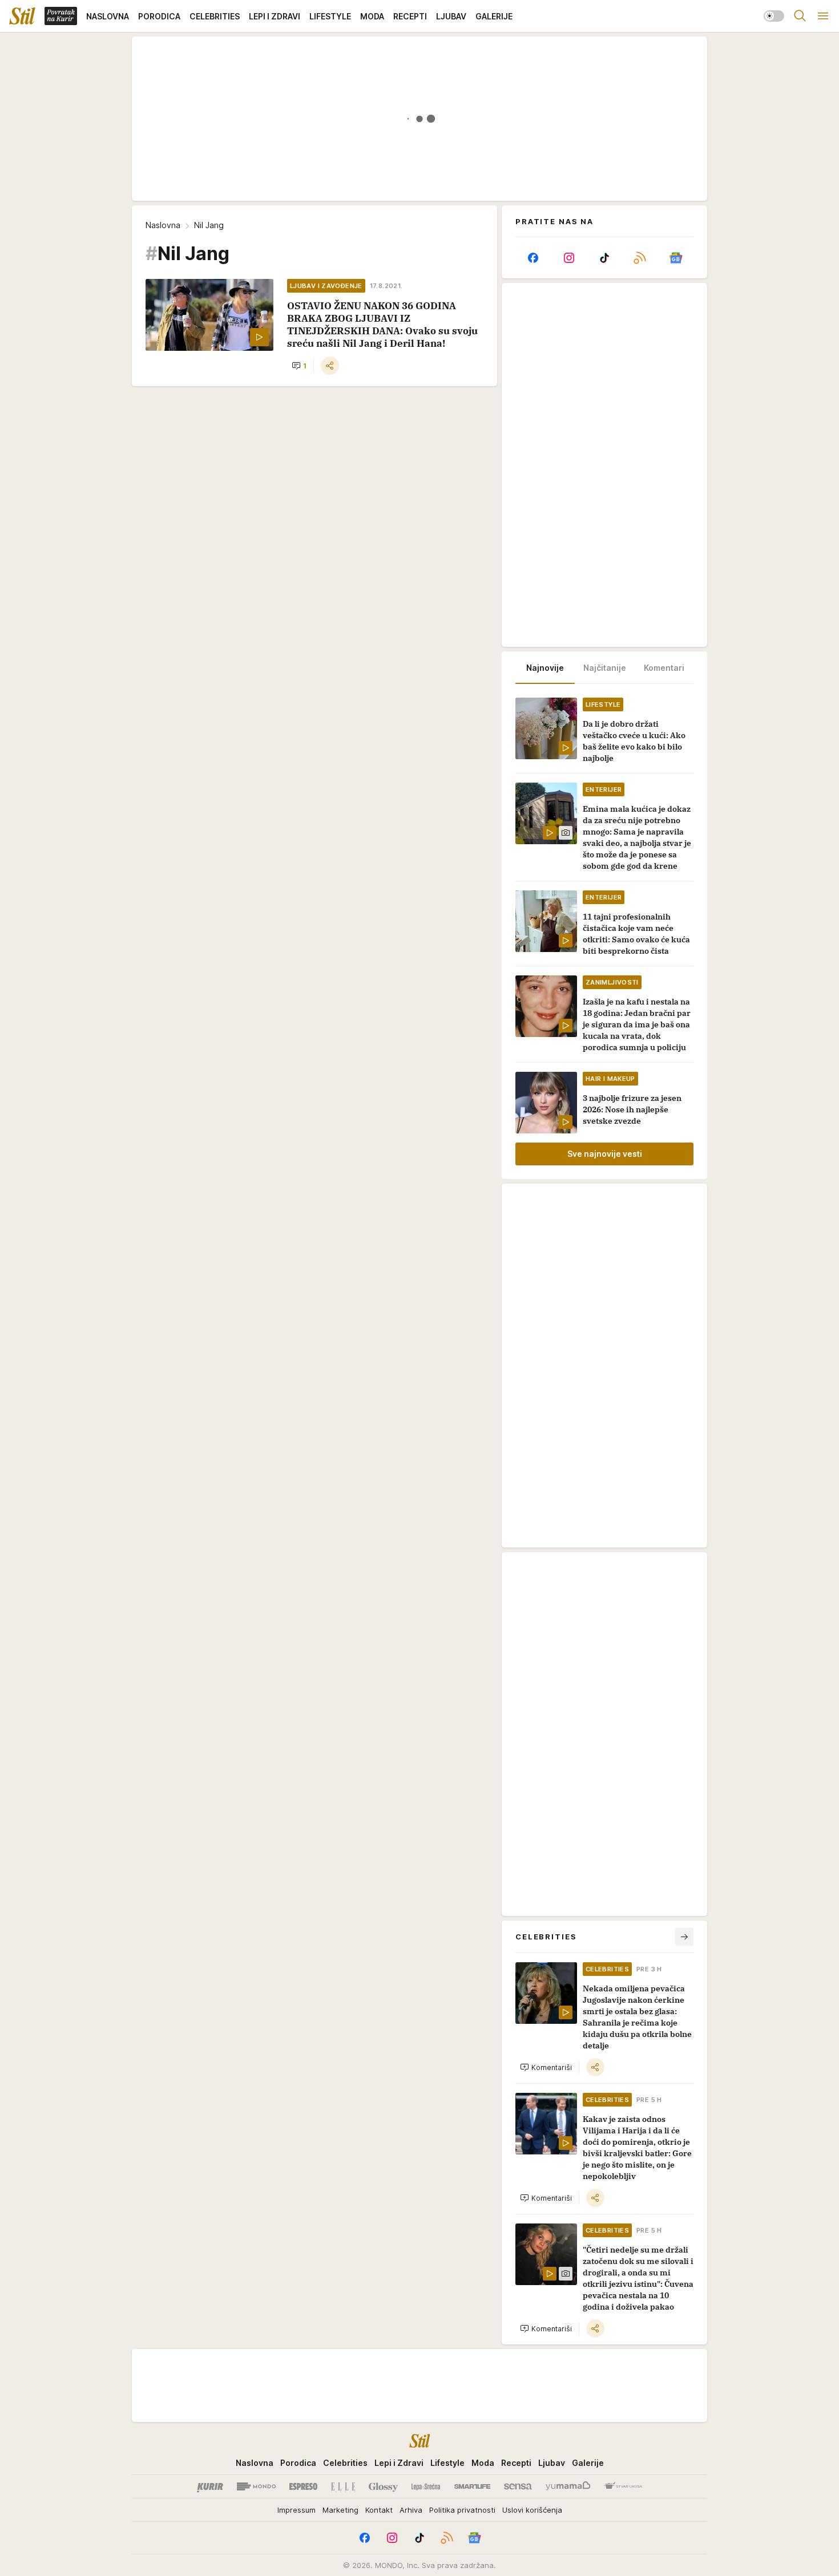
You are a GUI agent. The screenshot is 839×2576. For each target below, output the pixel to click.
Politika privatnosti (462, 2510)
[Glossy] (383, 2486)
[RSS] (640, 258)
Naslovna (163, 225)
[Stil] (22, 16)
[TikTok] (604, 258)
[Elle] (343, 2486)
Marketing (340, 2510)
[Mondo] (256, 2486)
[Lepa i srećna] (426, 2486)
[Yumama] (568, 2486)
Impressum (297, 2510)
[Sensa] (518, 2486)
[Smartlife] (472, 2486)
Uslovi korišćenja (532, 2510)
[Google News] (676, 258)
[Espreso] (303, 2486)
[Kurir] (210, 2486)
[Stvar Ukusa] (623, 2486)
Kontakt (379, 2510)
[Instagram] (568, 258)
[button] (299, 366)
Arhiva (411, 2510)
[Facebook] (533, 258)
